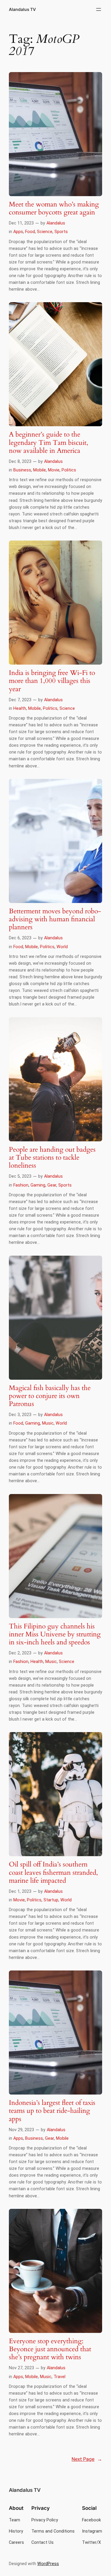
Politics (69, 470)
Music (48, 1423)
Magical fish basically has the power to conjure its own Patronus (50, 1396)
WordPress (48, 2564)
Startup (51, 1900)
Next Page (87, 2459)
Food (30, 232)
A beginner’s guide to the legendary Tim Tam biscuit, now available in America (49, 443)
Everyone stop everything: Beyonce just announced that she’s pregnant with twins (50, 2349)
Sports (61, 232)
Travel (59, 2377)
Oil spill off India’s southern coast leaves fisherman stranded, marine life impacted (53, 1873)
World (62, 947)
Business (22, 470)
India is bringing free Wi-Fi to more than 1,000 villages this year (52, 681)
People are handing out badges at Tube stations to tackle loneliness (52, 1158)
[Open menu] (99, 9)
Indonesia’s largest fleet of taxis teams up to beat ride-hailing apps (52, 2111)
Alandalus (56, 223)
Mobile (40, 470)
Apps (18, 232)
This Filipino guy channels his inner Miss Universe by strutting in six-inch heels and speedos (55, 1635)
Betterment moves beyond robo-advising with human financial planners (55, 920)
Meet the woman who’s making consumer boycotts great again (54, 209)
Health (20, 708)
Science (45, 232)
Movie (54, 470)
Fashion (21, 1185)
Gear (52, 1185)
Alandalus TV (22, 9)
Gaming (38, 1185)
